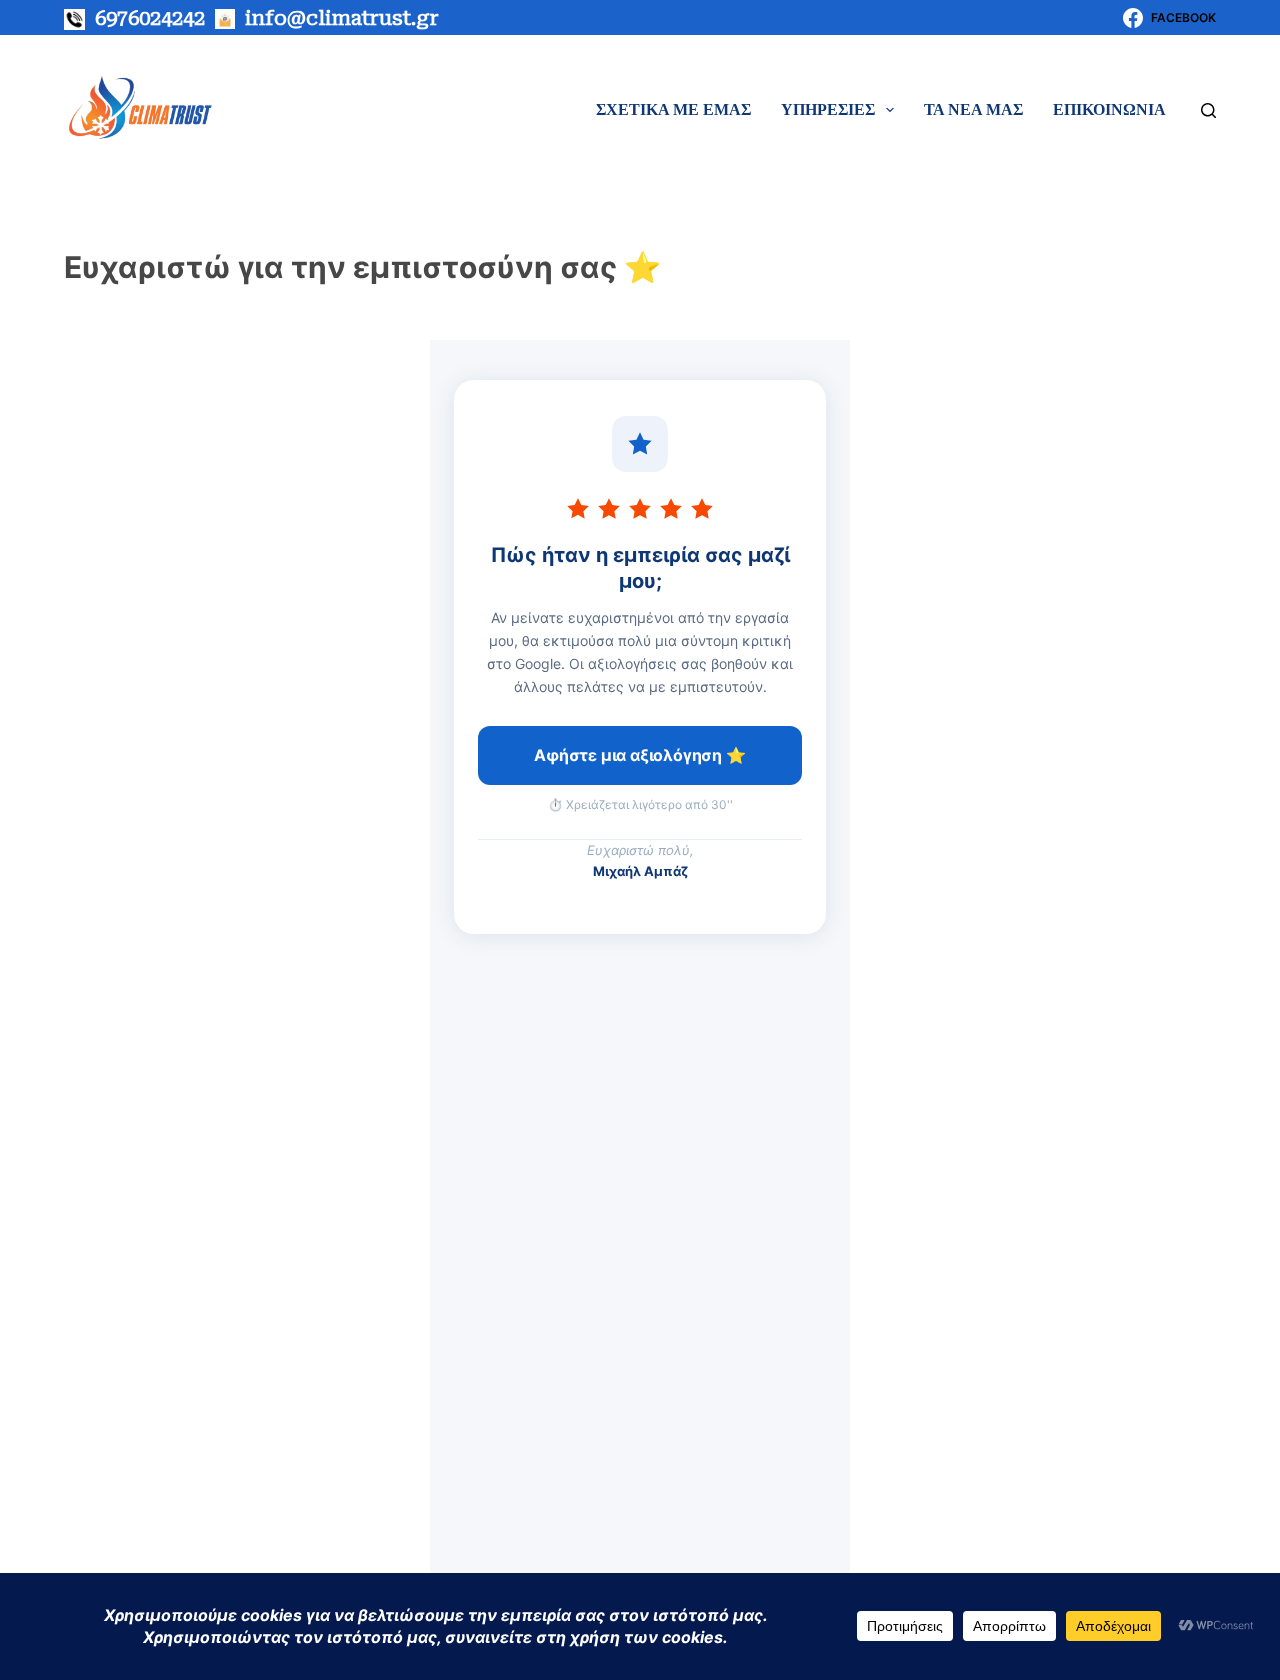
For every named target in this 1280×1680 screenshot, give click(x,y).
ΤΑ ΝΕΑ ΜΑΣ (973, 109)
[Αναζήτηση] (1208, 110)
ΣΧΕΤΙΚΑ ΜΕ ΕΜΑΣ (673, 109)
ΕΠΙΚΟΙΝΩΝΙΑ (1109, 109)
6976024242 (145, 18)
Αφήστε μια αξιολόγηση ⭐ (639, 755)
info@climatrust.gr (342, 18)
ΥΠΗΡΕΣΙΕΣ (828, 109)
